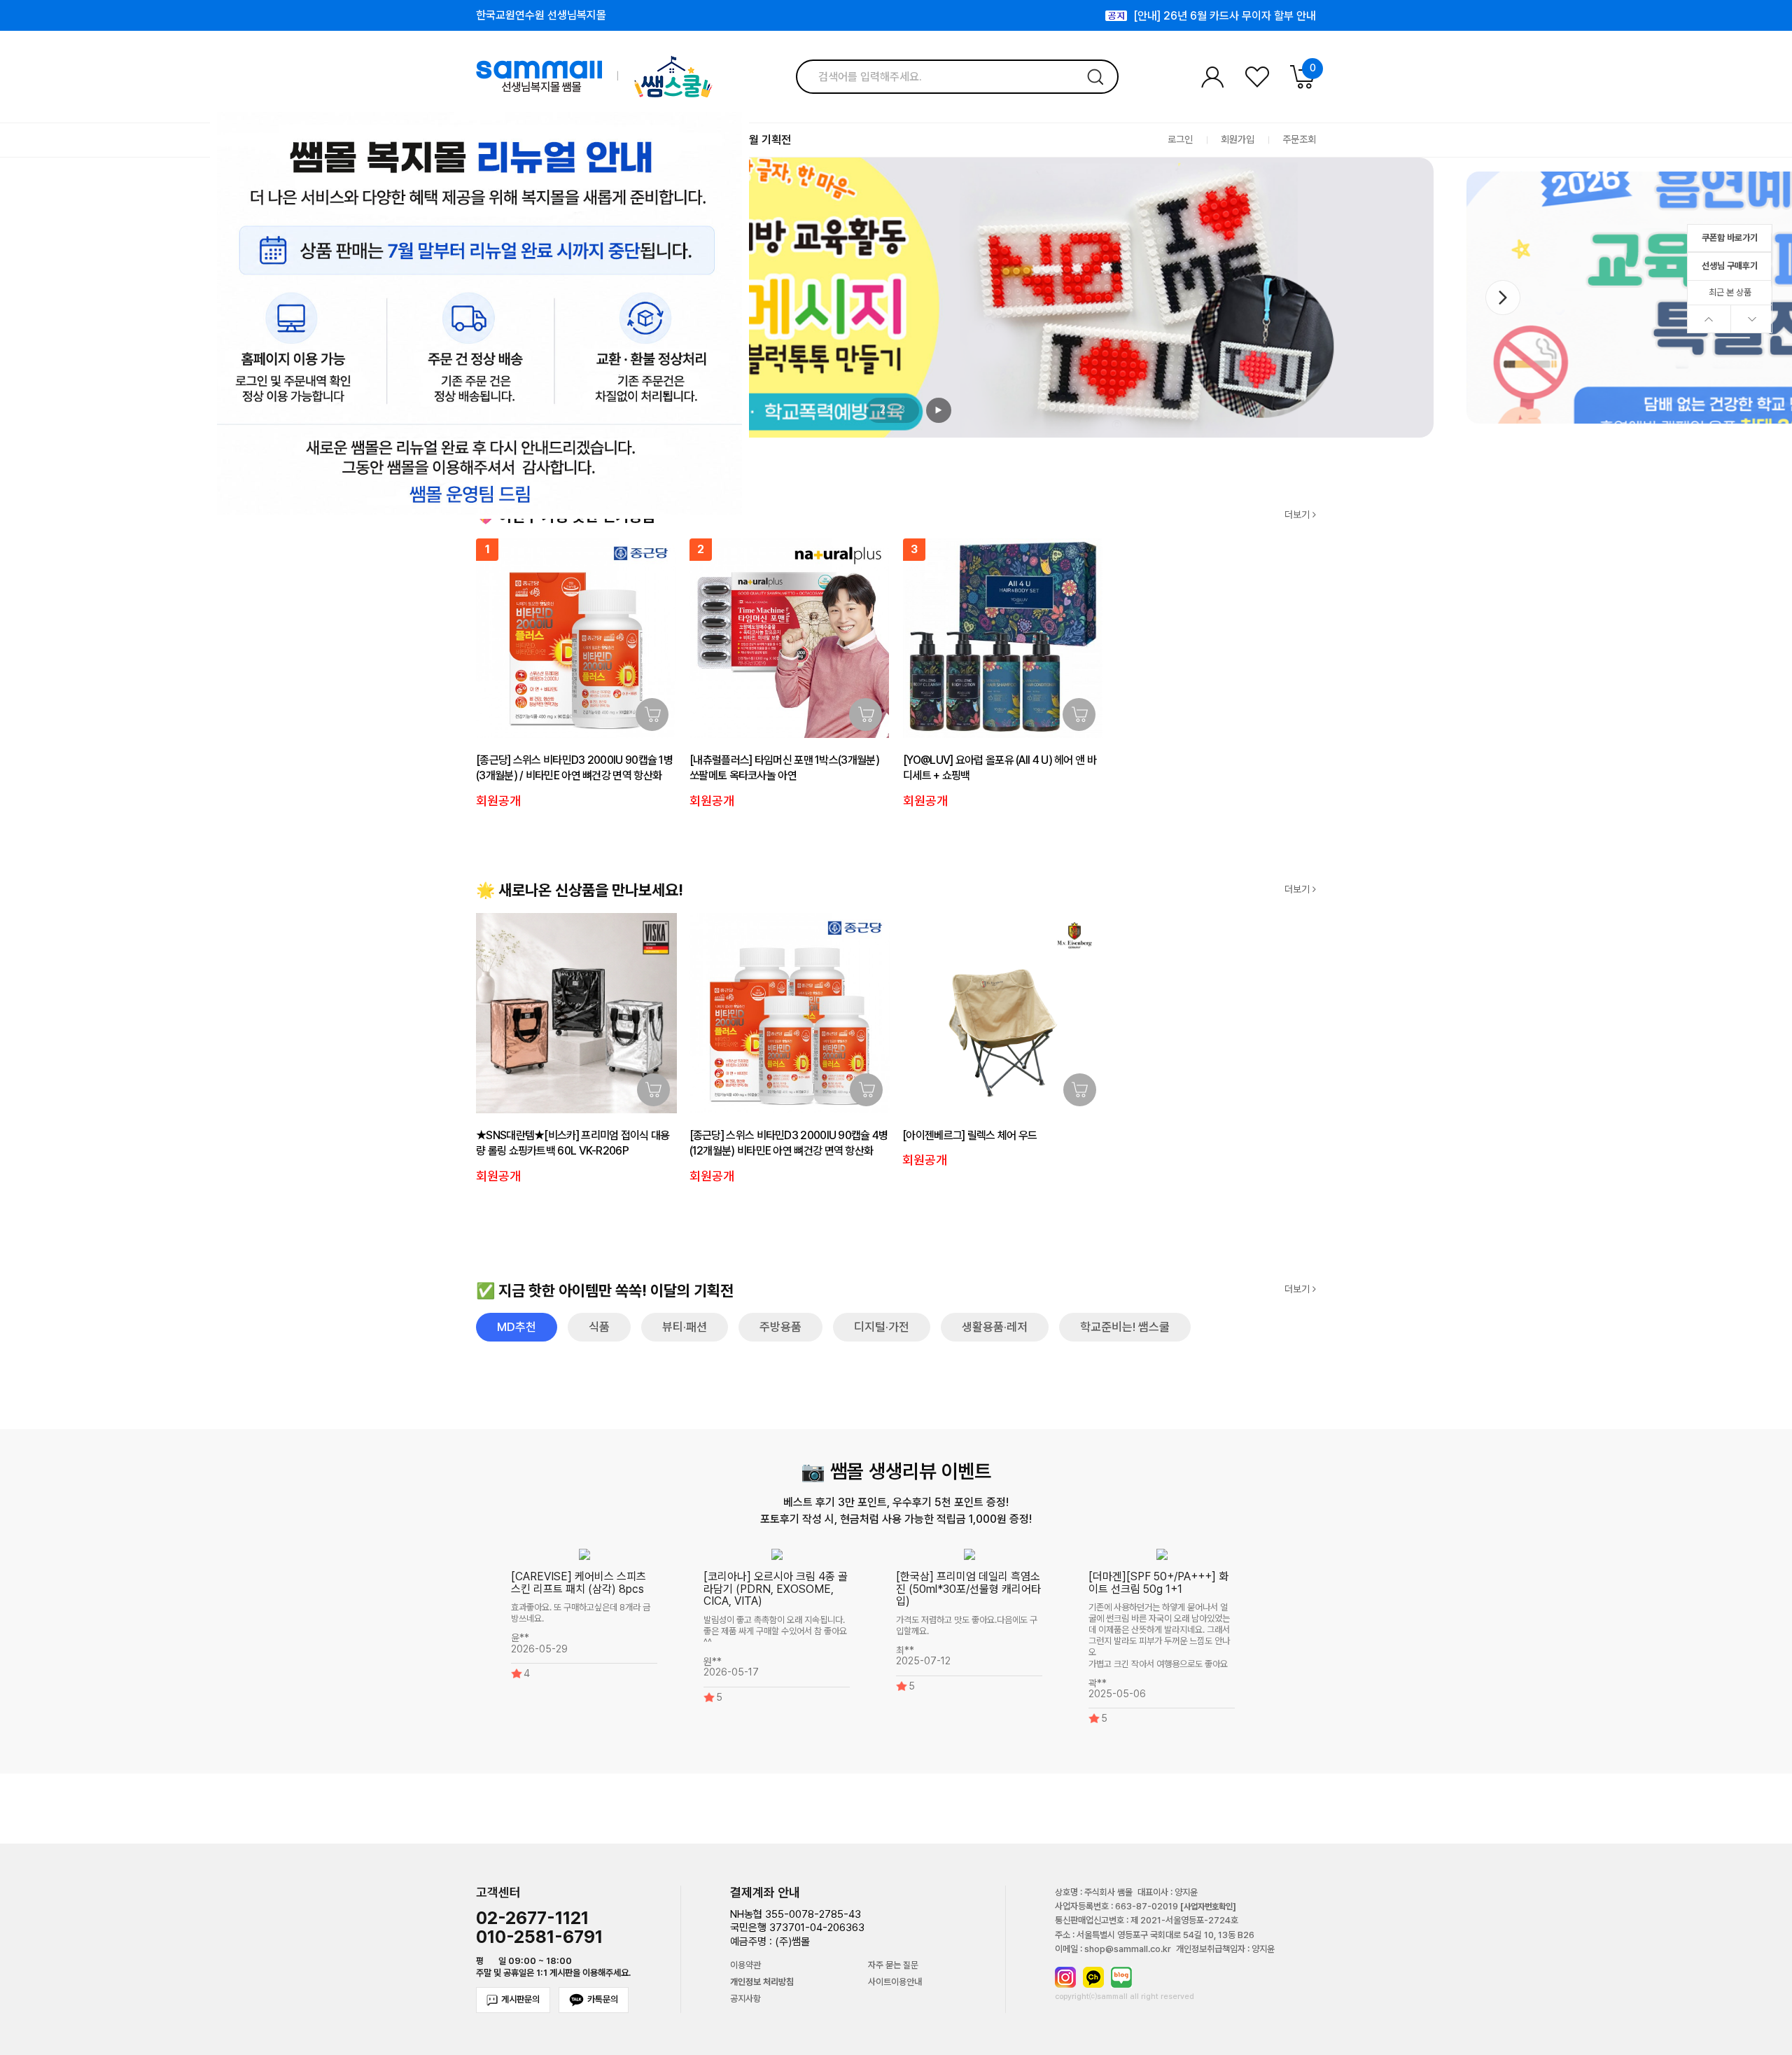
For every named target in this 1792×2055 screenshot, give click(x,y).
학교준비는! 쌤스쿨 (1125, 1327)
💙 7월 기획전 (758, 140)
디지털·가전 (882, 1327)
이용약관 (745, 1965)
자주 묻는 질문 (893, 1965)
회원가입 (1238, 140)
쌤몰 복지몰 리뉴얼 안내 (1263, 16)
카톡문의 (603, 1999)
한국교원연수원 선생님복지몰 (541, 15)
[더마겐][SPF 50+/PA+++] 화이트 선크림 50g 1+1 (1158, 1583)
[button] (1503, 298)
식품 (599, 1327)
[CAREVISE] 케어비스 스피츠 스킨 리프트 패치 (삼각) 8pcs (579, 1583)
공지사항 (745, 1999)
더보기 (1298, 515)
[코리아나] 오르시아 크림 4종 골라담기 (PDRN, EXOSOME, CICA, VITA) (776, 1589)
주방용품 (780, 1327)
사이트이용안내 (895, 1982)
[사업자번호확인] (1208, 1907)
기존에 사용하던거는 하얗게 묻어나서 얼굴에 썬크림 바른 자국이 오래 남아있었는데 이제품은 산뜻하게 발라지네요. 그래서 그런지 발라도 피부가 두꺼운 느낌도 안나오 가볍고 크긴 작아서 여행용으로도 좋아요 (1159, 1636)
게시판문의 (520, 1999)
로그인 (1180, 140)
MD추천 (517, 1327)
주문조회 (1299, 140)
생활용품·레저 (995, 1327)
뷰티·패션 (685, 1327)
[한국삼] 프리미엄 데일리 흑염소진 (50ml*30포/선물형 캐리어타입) (968, 1589)
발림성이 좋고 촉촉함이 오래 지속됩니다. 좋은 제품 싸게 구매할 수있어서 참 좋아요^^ (775, 1631)
